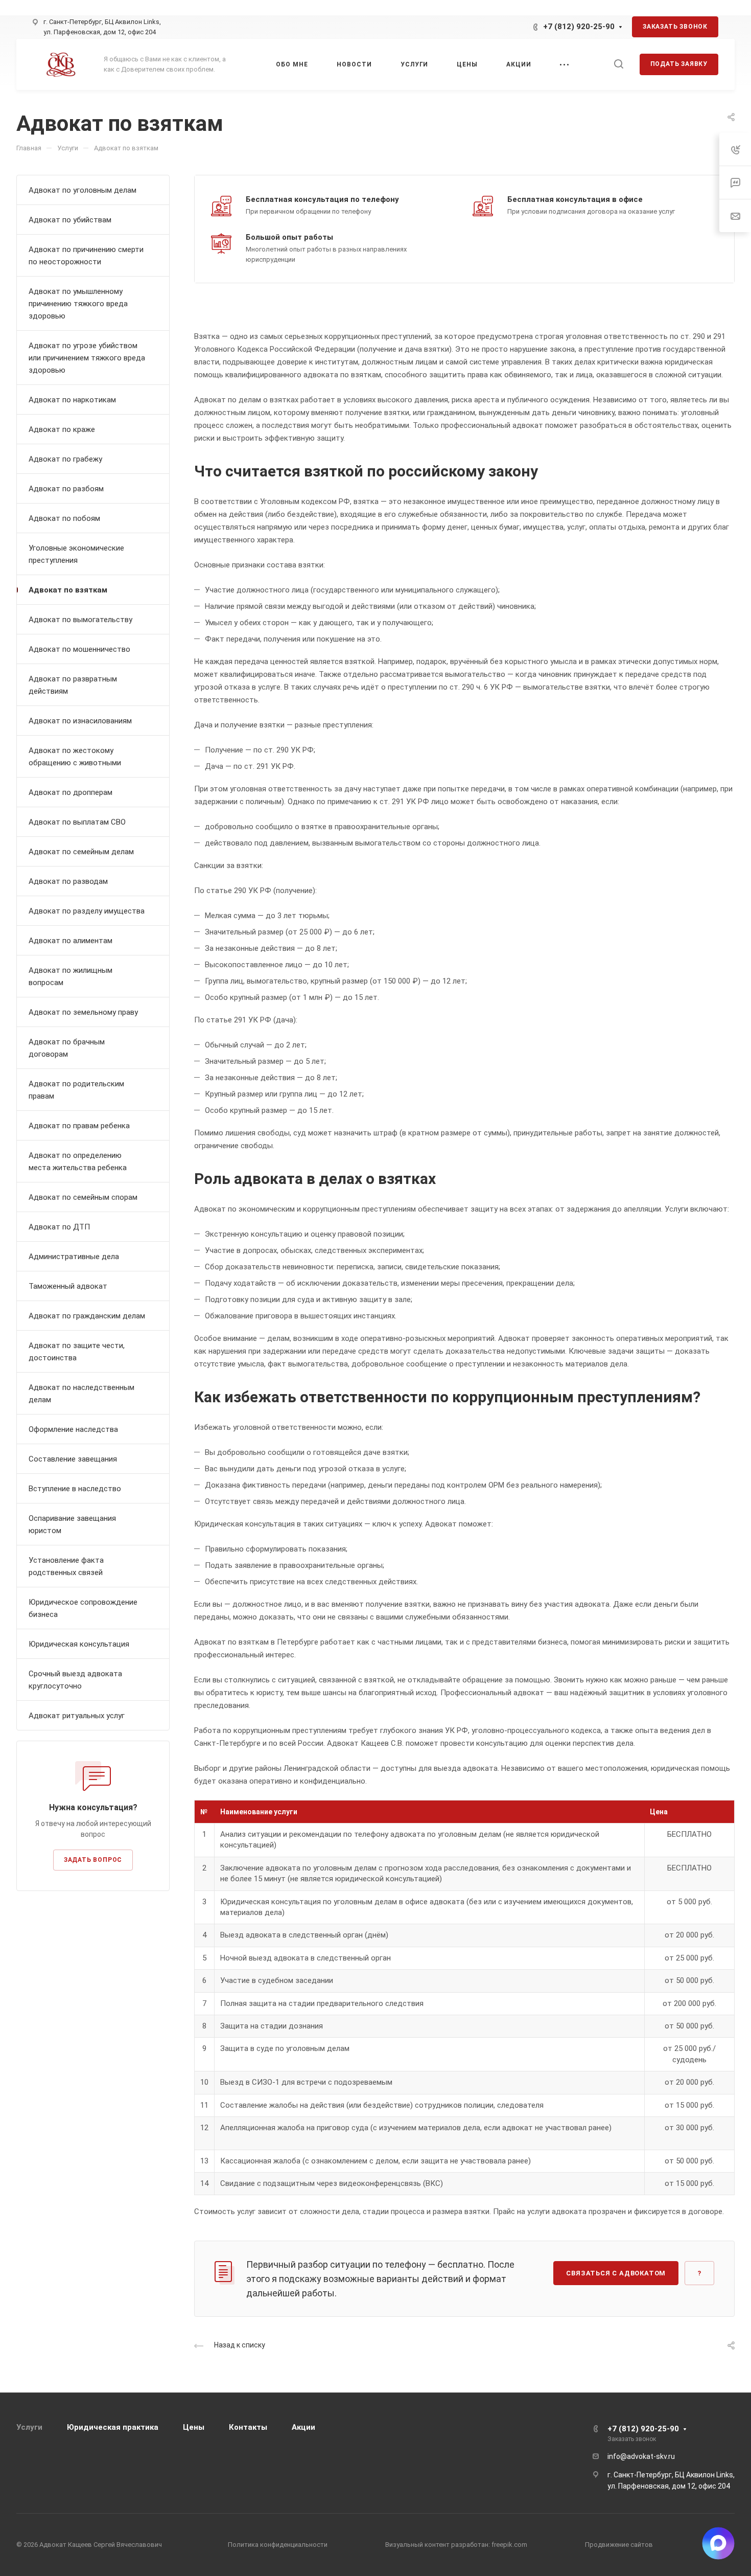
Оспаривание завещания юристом (72, 1524)
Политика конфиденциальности (278, 2545)
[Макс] (509, 27)
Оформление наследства (73, 1429)
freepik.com (509, 2545)
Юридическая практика (113, 2427)
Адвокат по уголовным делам (83, 190)
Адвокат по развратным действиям (73, 685)
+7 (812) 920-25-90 (579, 27)
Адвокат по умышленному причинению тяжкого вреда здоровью (78, 304)
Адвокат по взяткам (68, 590)
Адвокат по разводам (68, 881)
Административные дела (74, 1257)
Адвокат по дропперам (71, 792)
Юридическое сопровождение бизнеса (83, 1608)
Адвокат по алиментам (71, 941)
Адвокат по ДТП (59, 1227)
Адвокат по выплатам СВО (77, 822)
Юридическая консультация (79, 1644)
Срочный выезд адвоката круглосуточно (75, 1680)
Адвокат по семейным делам (81, 852)
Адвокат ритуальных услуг (77, 1716)
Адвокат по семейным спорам (83, 1197)
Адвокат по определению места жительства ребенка (78, 1161)
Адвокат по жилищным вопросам (71, 976)
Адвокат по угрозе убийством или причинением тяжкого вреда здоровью (87, 358)
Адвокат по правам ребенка (79, 1126)
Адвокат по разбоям (66, 489)
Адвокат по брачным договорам (67, 1048)
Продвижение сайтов (619, 2545)
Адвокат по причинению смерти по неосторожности (86, 256)
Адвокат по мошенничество (79, 649)
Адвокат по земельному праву (83, 1012)
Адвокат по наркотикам (72, 400)
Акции (303, 2427)
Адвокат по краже (62, 429)
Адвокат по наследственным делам (81, 1394)
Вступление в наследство (75, 1489)
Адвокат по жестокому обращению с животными (75, 757)
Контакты (248, 2427)
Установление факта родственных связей (66, 1566)
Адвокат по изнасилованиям (80, 721)
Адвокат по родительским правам (76, 1090)
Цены (194, 2427)
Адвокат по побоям (64, 518)
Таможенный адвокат (68, 1286)
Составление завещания (73, 1459)
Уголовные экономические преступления (76, 554)
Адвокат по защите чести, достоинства (77, 1352)
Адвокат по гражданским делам (87, 1316)
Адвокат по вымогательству (80, 620)
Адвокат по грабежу (65, 459)
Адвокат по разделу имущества (87, 911)
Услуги (29, 2427)
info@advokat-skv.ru (641, 2456)
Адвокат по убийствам (70, 220)
